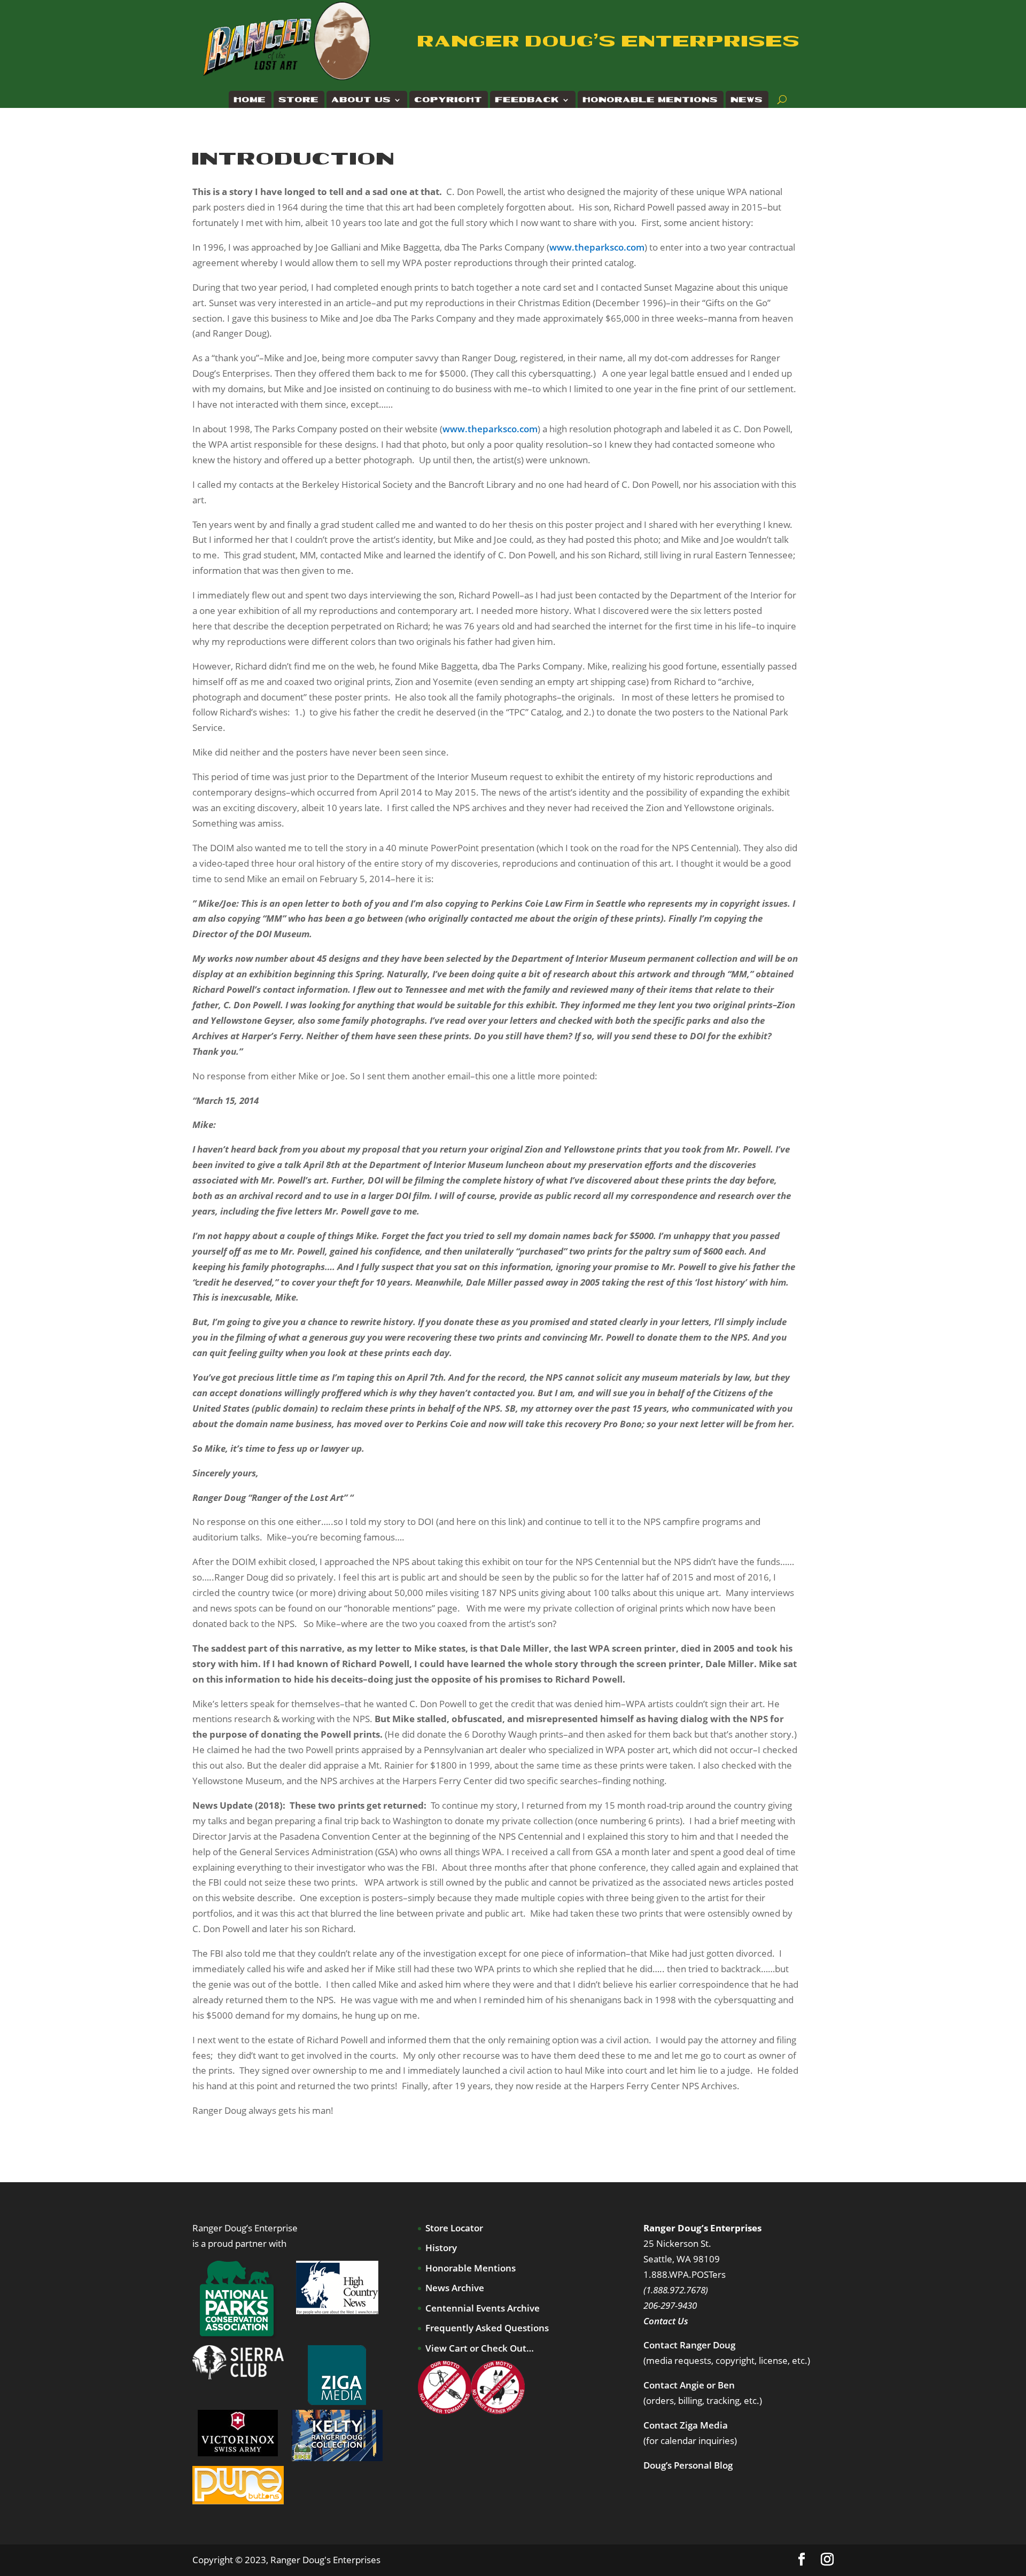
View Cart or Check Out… (480, 2348)
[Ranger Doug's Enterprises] (287, 40)
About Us (362, 100)
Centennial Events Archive (483, 2308)
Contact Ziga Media (686, 2425)
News (747, 100)
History (441, 2248)
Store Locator (454, 2228)
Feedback (527, 100)
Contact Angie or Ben (689, 2385)
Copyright (449, 100)
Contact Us (666, 2321)
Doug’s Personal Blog (688, 2465)
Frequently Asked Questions (487, 2328)
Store (299, 100)
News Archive (455, 2288)
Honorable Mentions (651, 100)
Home (250, 100)
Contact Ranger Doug (689, 2345)
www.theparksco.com (597, 247)
